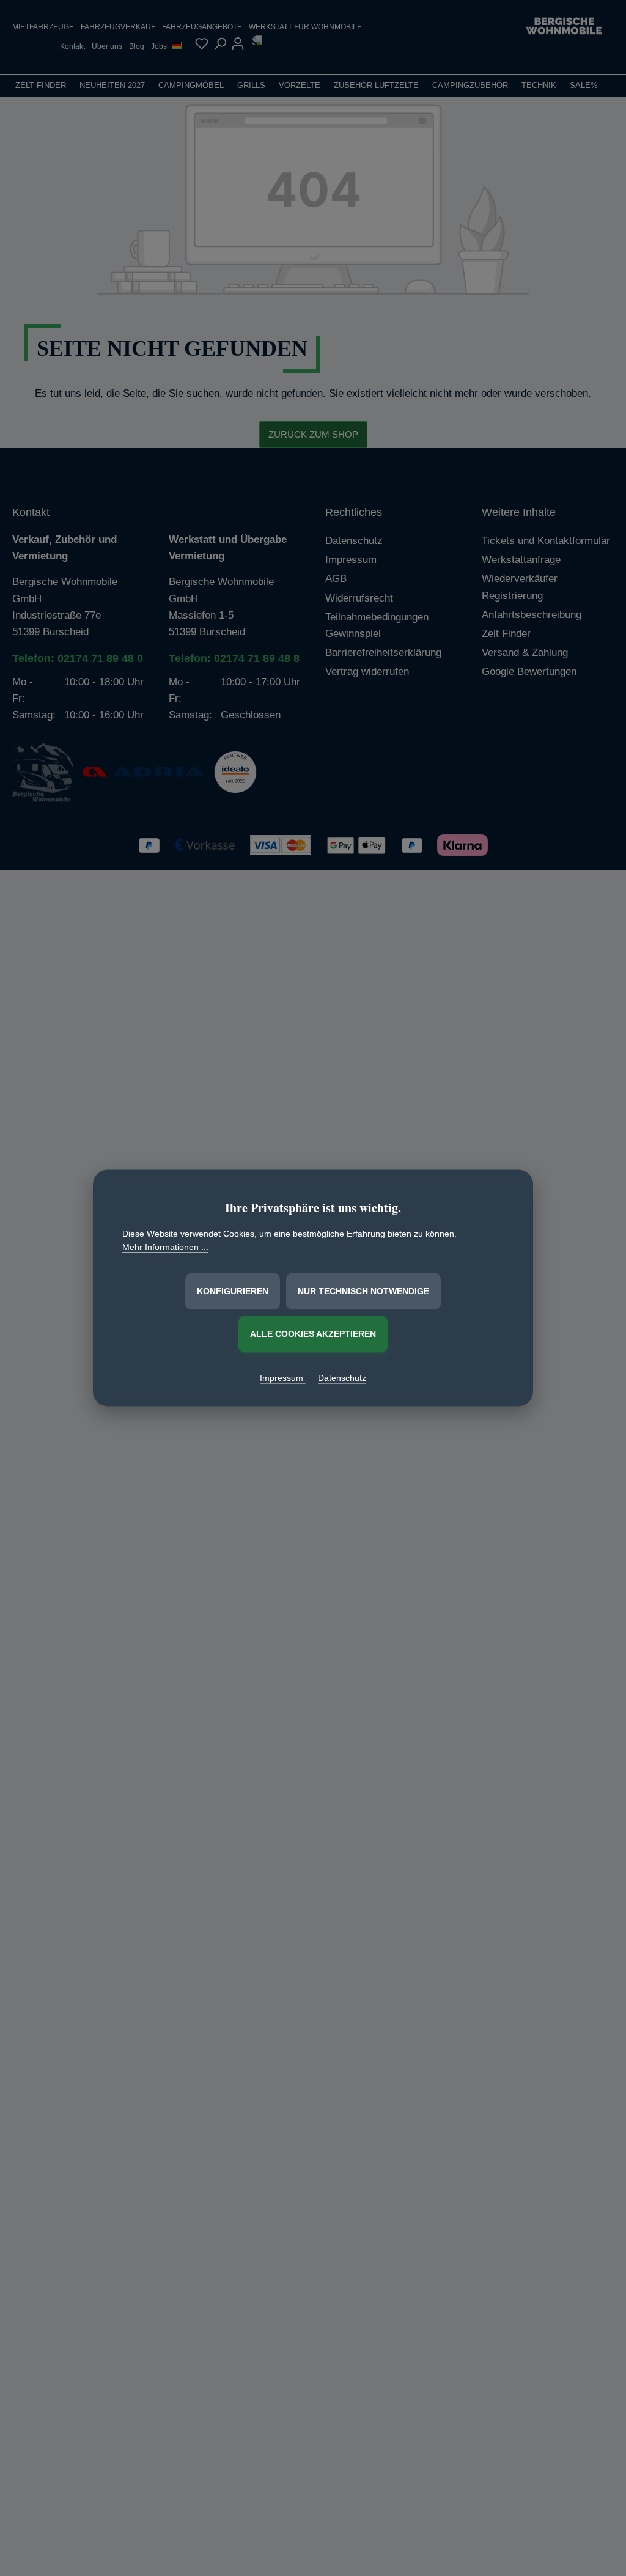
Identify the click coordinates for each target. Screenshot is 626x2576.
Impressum (283, 1378)
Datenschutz (342, 1378)
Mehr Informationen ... (165, 1248)
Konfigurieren (233, 1291)
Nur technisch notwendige (363, 1291)
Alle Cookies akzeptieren (313, 1334)
